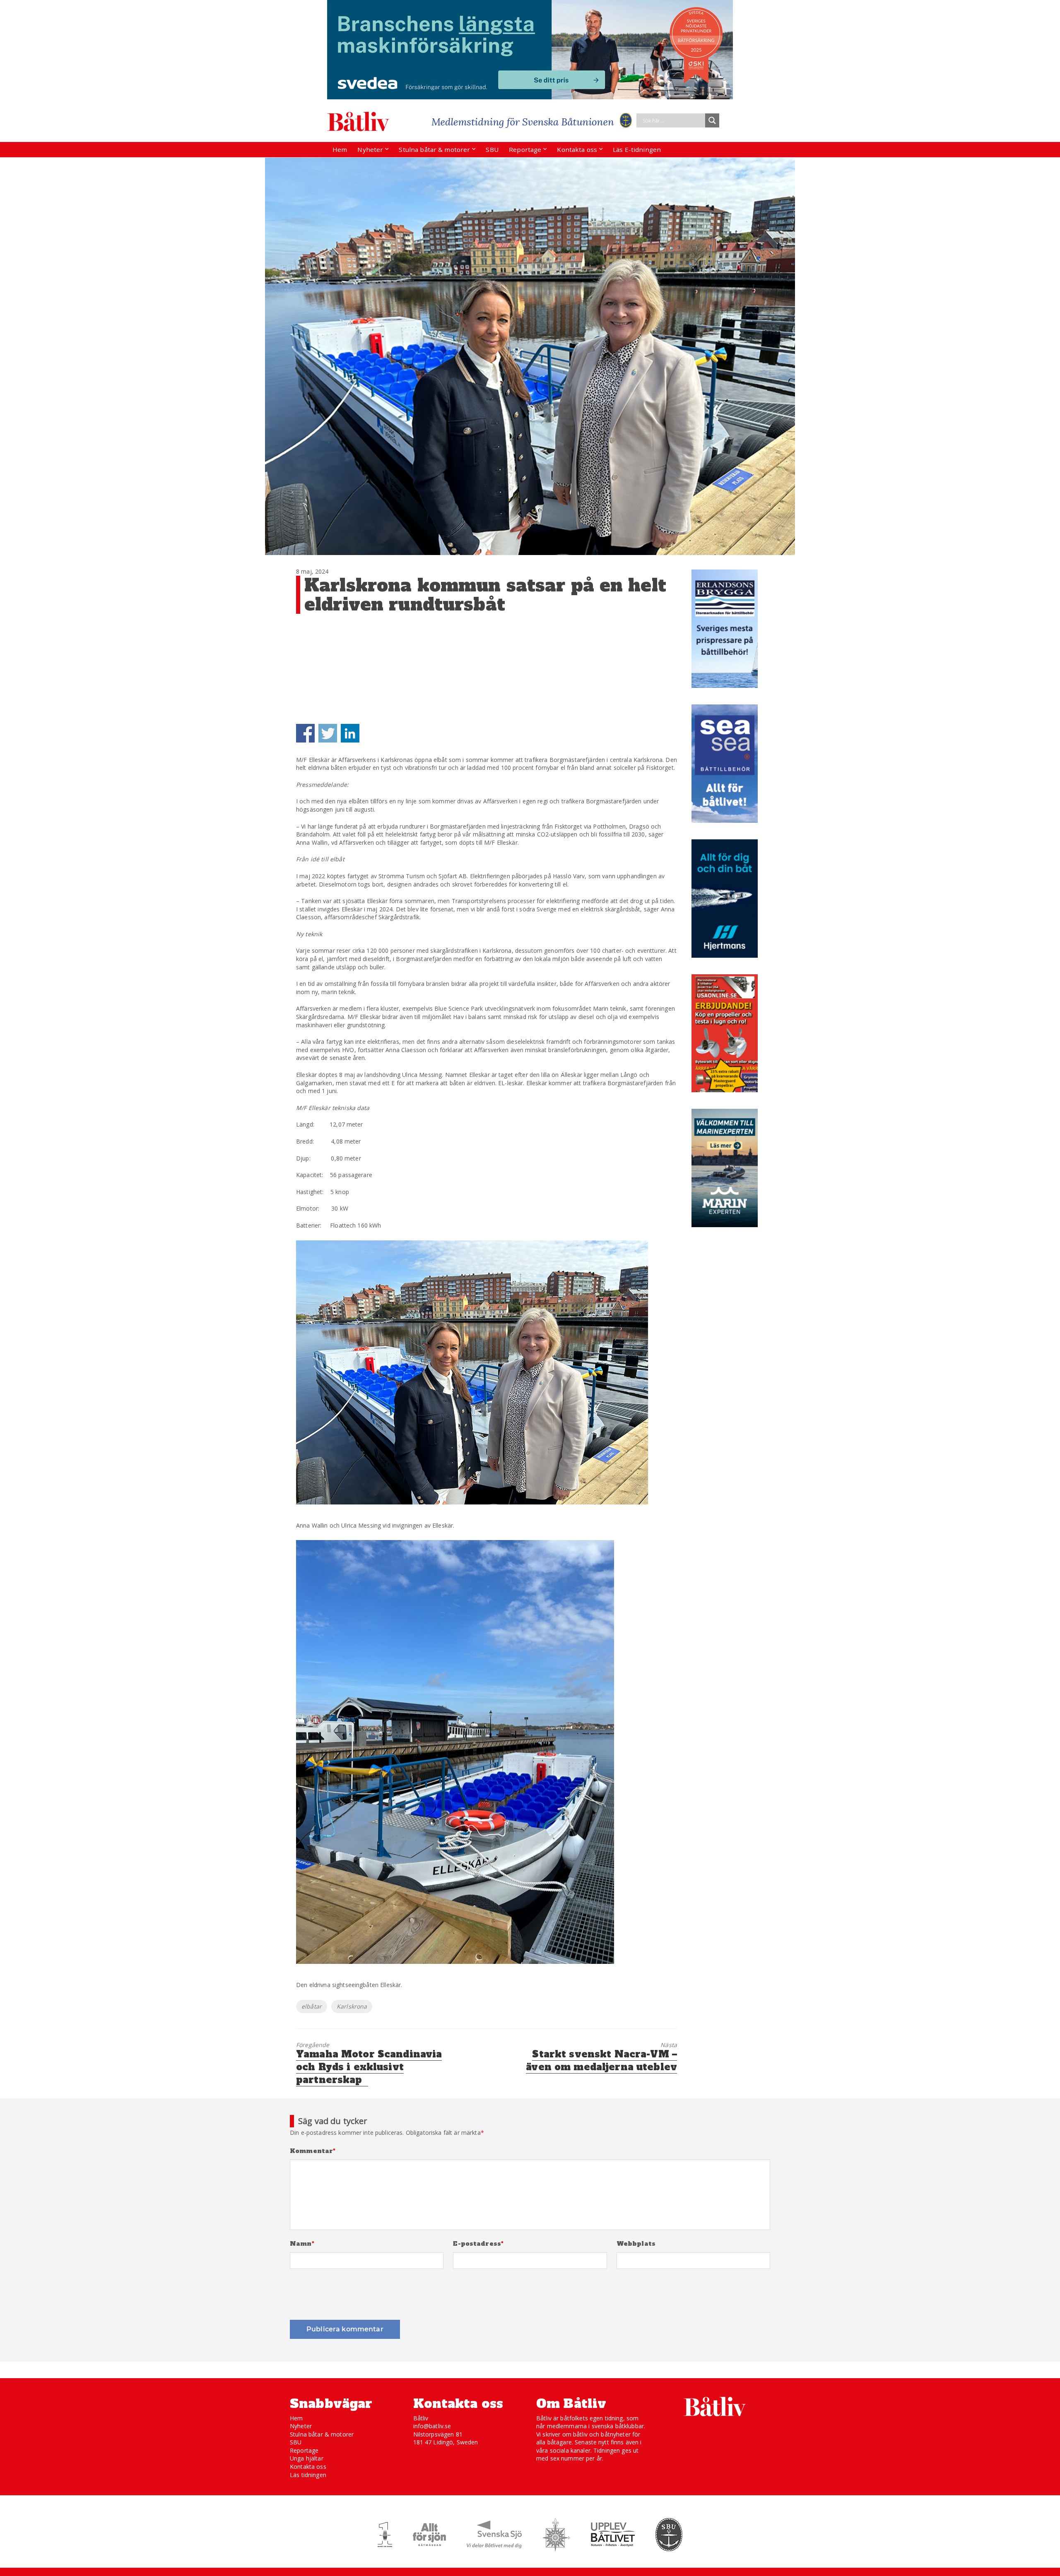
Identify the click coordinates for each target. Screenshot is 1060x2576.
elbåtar (312, 2006)
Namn (302, 2244)
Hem (340, 149)
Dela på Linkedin (350, 733)
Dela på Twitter (328, 733)
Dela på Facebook (305, 733)
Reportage (525, 149)
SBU (492, 149)
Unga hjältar (307, 2458)
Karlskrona (352, 2006)
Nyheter (370, 149)
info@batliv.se (432, 2426)
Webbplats (636, 2244)
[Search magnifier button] (712, 120)
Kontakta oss (577, 149)
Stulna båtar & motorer (434, 149)
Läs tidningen (308, 2475)
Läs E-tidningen (637, 149)
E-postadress (478, 2244)
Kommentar (313, 2151)
